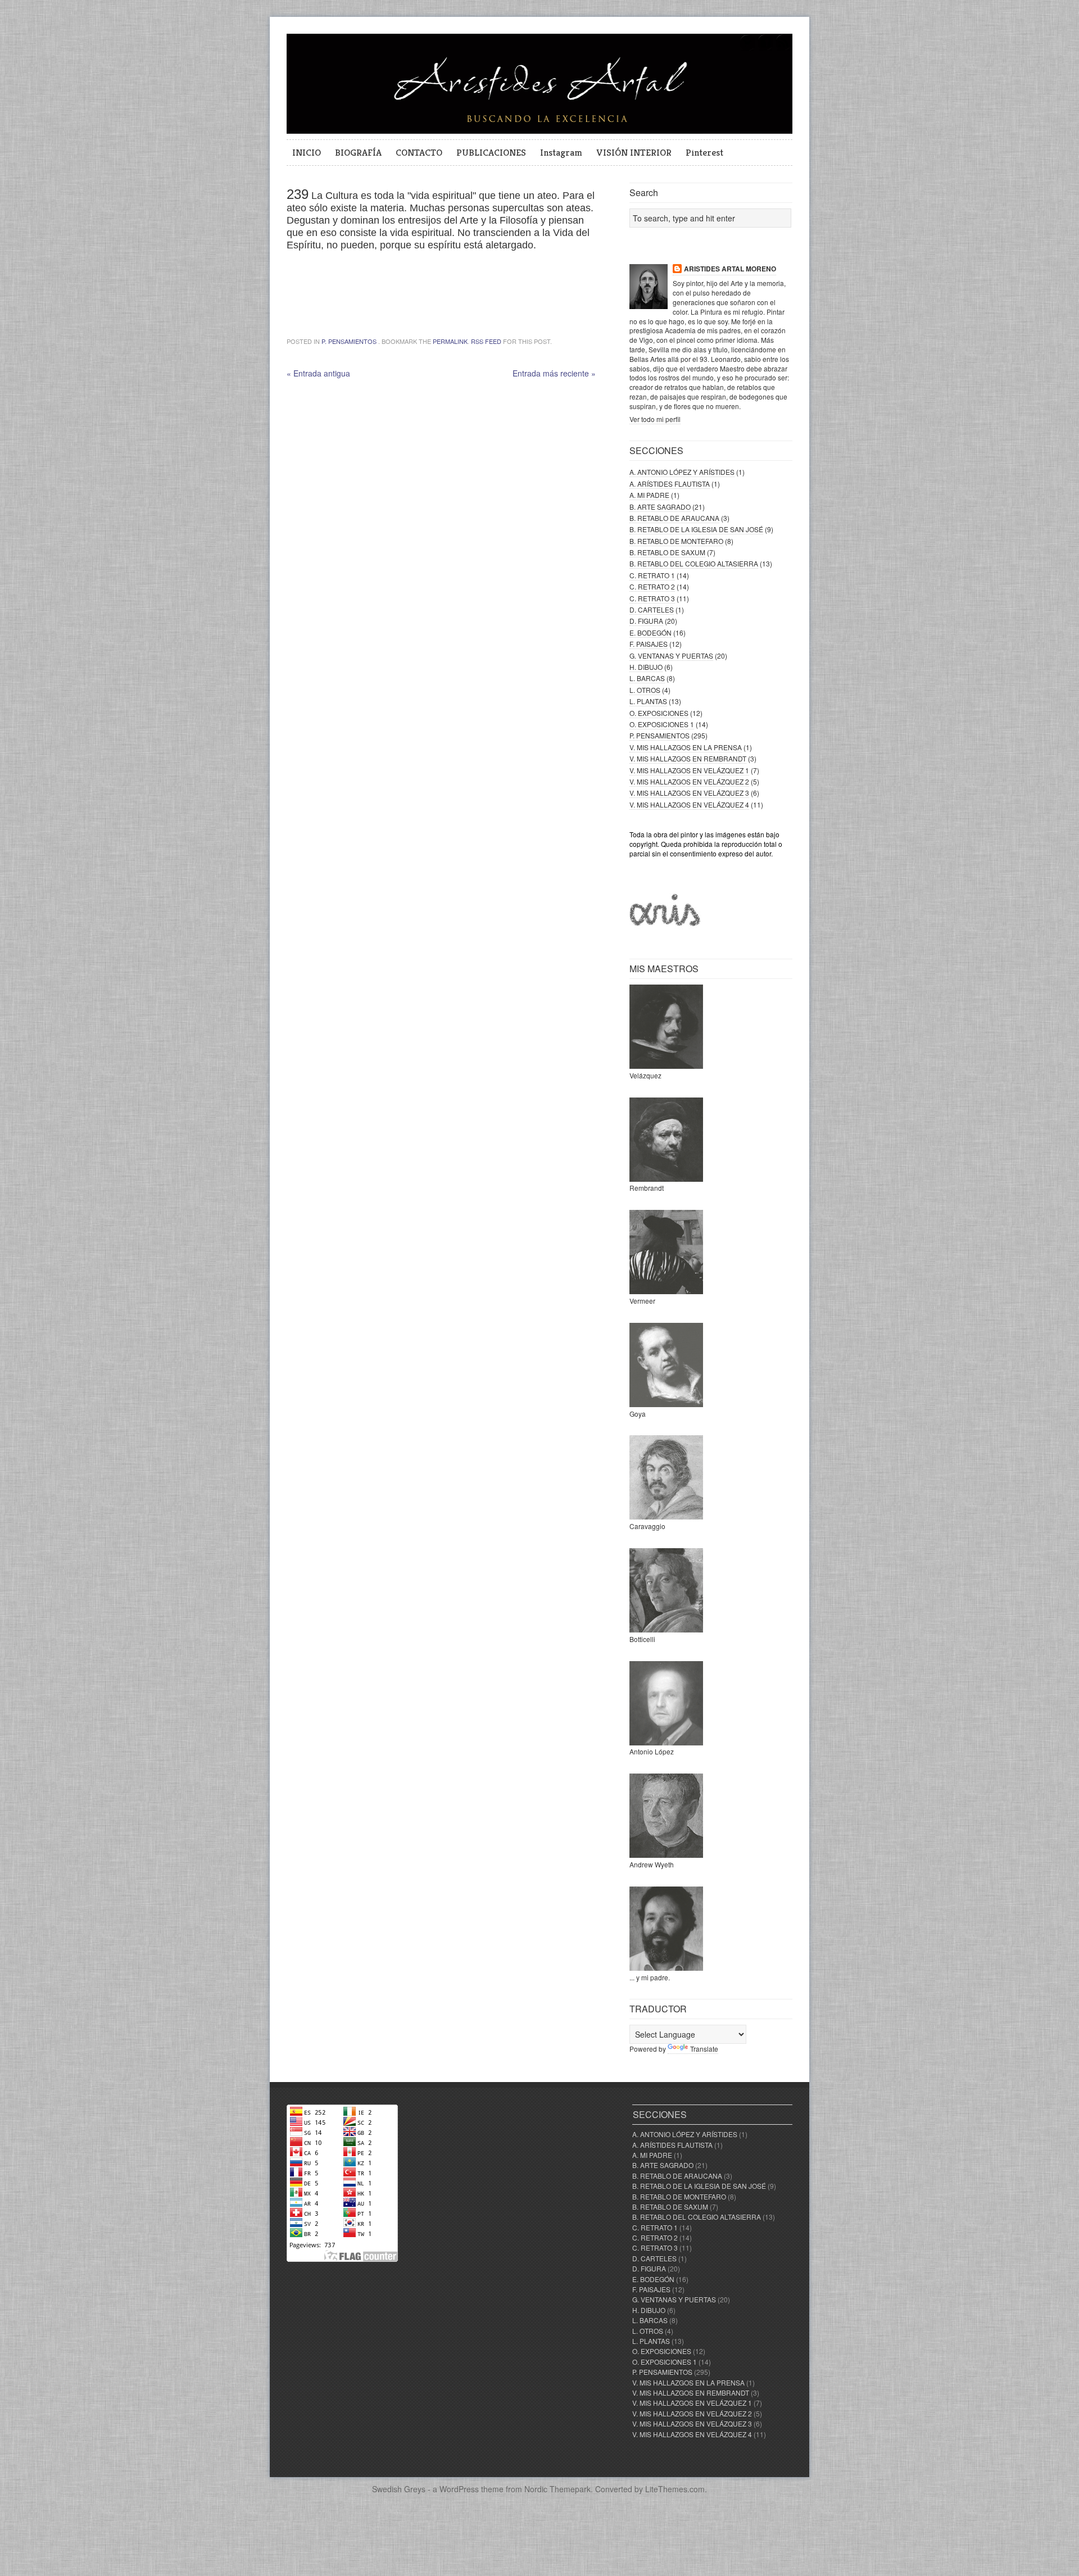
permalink (450, 341)
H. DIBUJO (646, 667)
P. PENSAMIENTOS (349, 341)
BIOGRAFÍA (358, 152)
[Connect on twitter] (747, 49)
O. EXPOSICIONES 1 (662, 724)
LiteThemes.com (675, 2489)
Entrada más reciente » (554, 373)
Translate (704, 2049)
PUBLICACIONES (491, 152)
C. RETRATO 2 (652, 586)
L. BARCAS (647, 678)
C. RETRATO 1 (652, 575)
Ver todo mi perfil (655, 419)
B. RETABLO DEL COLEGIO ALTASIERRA (694, 563)
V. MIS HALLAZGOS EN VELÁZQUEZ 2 (689, 781)
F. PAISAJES (649, 644)
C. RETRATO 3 (652, 598)
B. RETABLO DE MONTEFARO (676, 541)
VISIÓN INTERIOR (634, 152)
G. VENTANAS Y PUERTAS (671, 656)
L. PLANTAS (648, 701)
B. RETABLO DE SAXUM (667, 552)
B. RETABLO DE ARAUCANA (674, 518)
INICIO (307, 152)
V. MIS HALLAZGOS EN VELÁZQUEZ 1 (689, 770)
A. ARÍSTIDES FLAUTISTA (670, 484)
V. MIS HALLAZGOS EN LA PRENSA (686, 747)
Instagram (561, 152)
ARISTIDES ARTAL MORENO (730, 269)
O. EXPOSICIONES (659, 713)
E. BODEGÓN (650, 632)
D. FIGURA (646, 621)
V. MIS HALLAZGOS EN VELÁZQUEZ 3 (689, 793)
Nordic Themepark (557, 2489)
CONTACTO (419, 152)
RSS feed (486, 341)
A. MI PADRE (649, 495)
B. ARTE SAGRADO (660, 507)
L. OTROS (645, 690)
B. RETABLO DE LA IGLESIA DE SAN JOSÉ (696, 529)
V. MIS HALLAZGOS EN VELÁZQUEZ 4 (689, 804)
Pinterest (704, 152)
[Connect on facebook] (765, 49)
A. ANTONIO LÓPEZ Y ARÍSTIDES (682, 472)
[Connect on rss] (783, 49)
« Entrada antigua (318, 373)
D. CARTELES (652, 609)
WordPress (459, 2489)
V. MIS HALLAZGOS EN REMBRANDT (688, 758)
